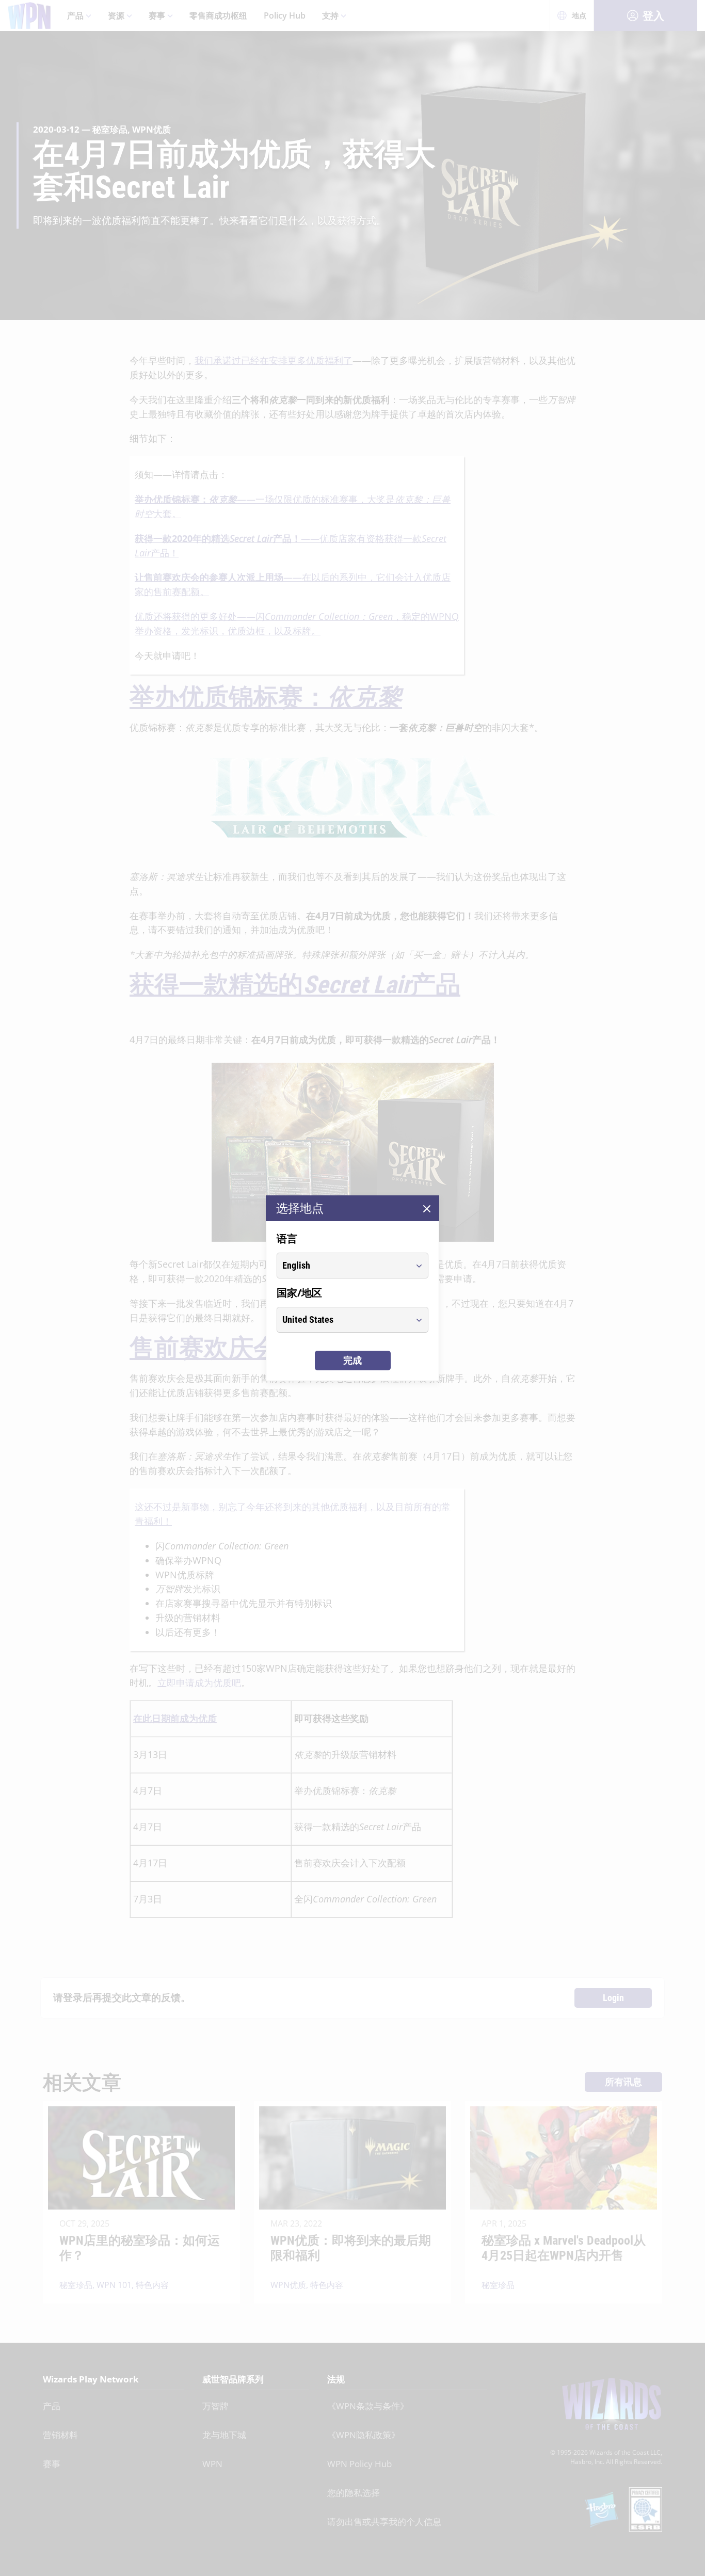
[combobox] (343, 1266)
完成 (352, 1360)
